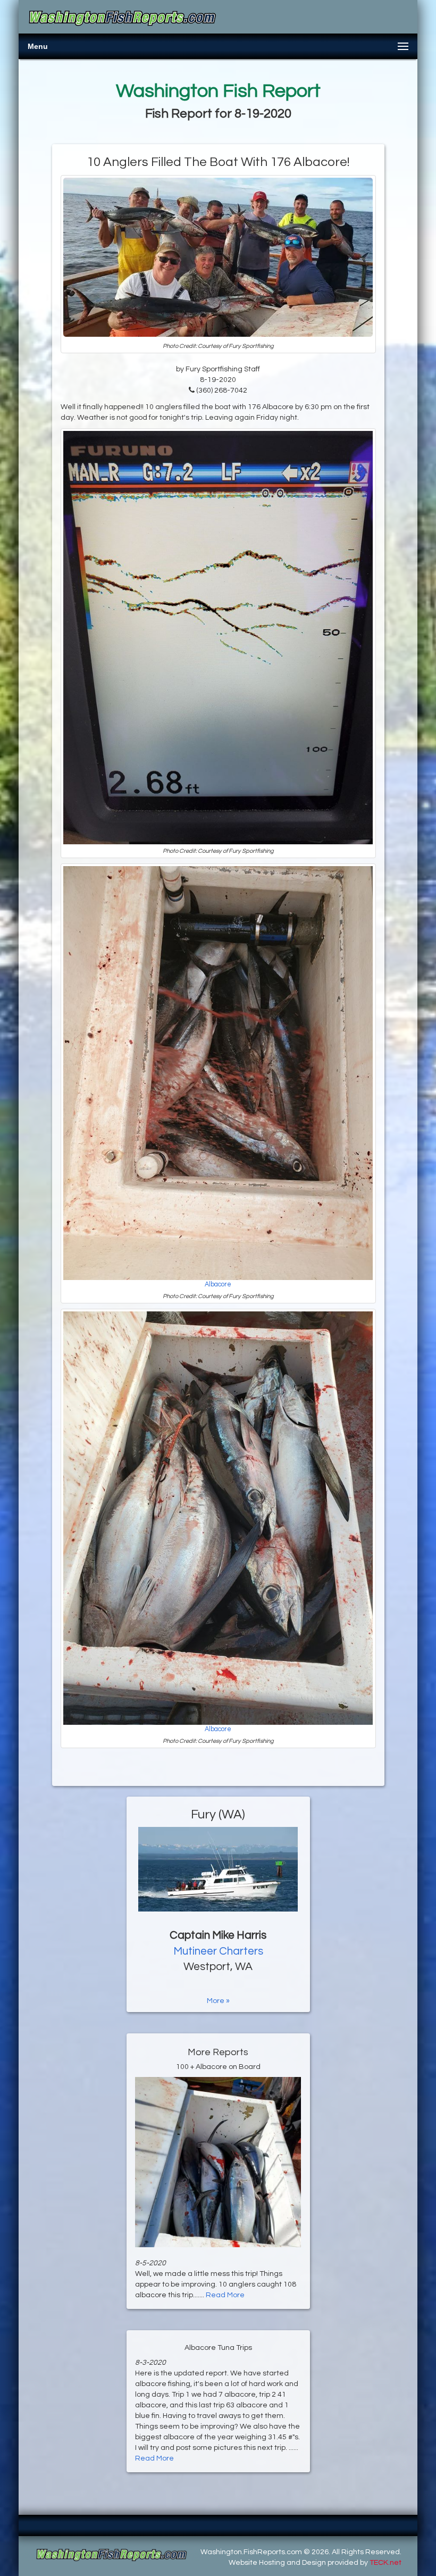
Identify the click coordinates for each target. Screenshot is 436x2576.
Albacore (218, 1285)
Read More (225, 2295)
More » (218, 2001)
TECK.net (385, 2563)
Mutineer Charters (218, 1951)
